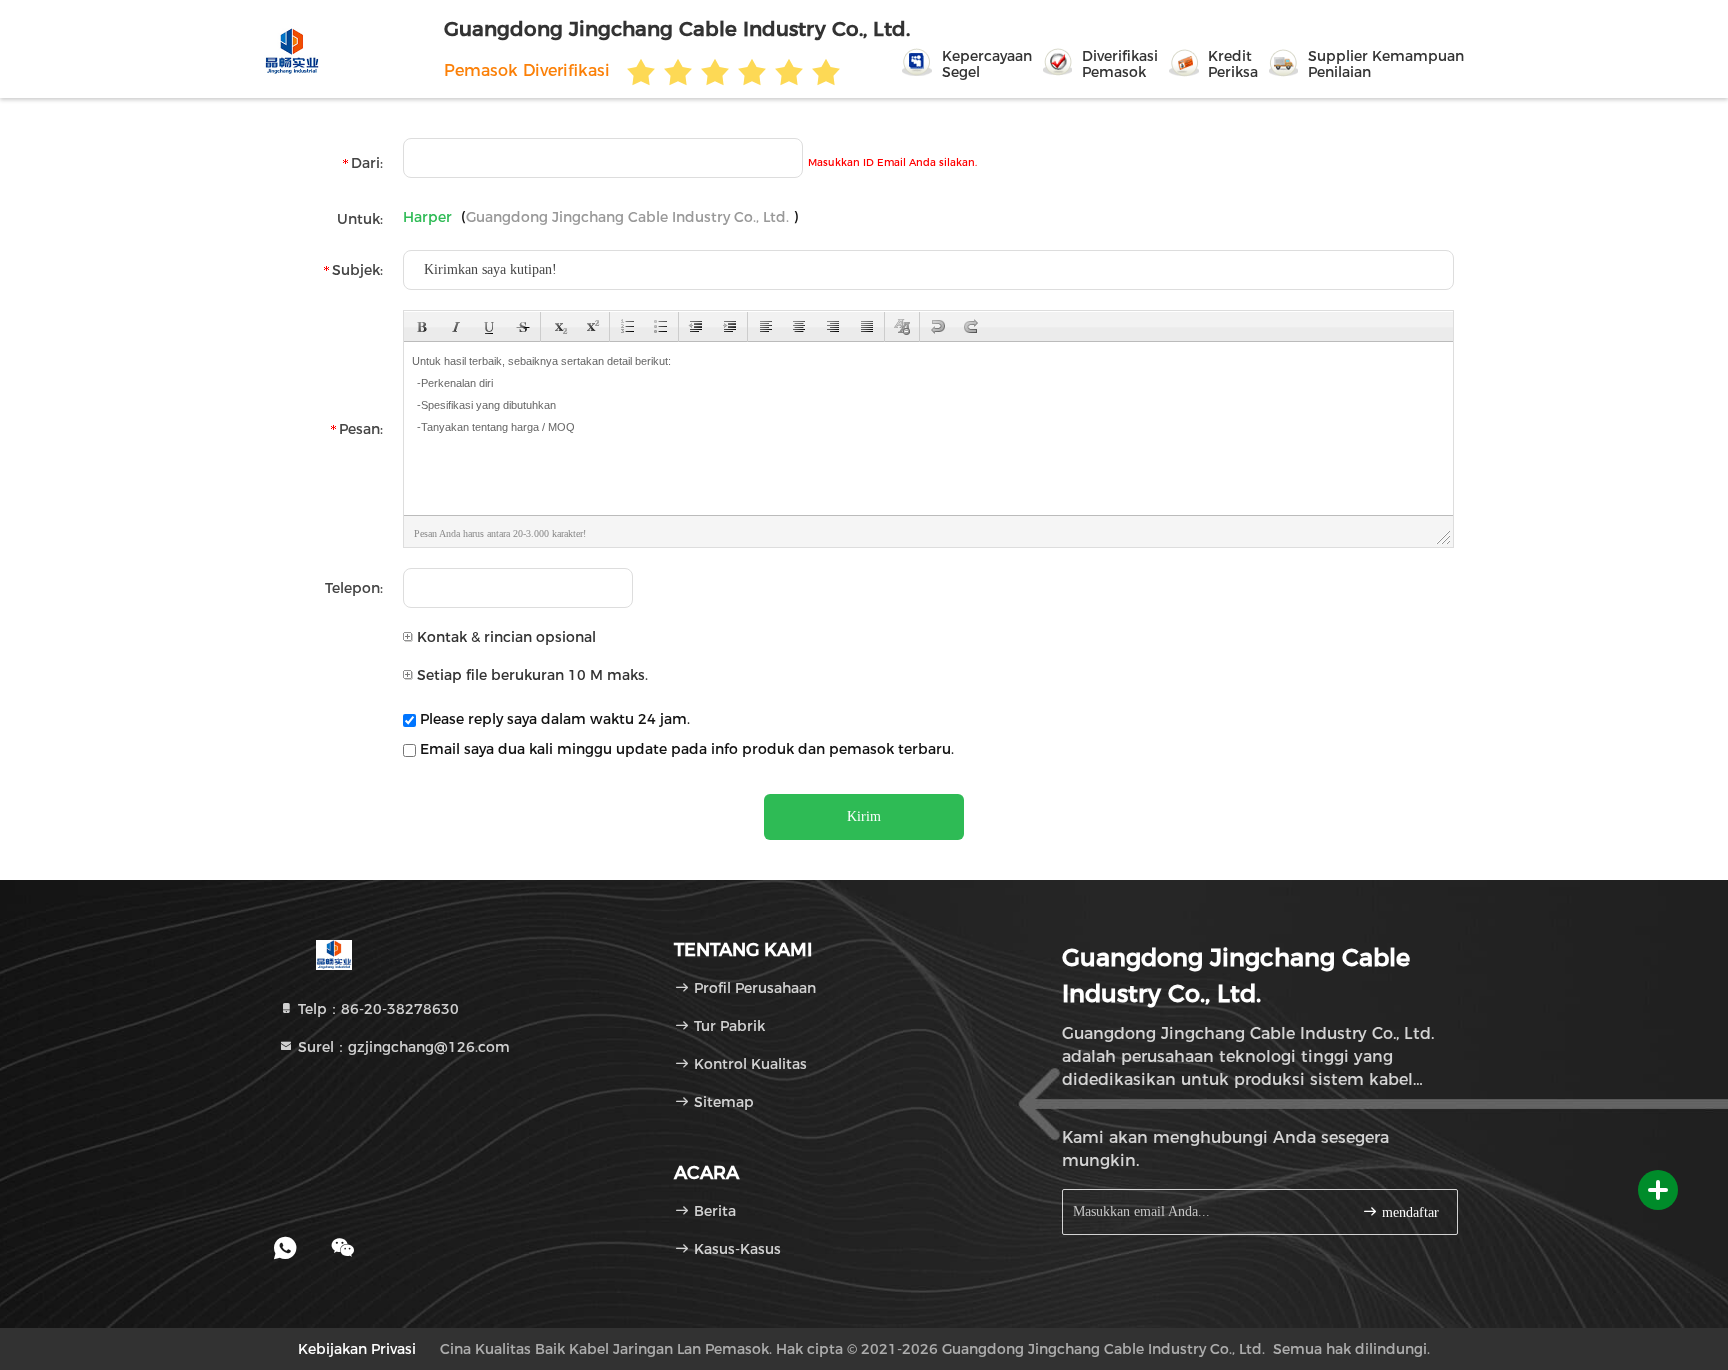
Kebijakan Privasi (357, 1349)
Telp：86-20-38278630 (376, 1009)
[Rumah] (333, 954)
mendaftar (1408, 1212)
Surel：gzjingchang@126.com (402, 1047)
